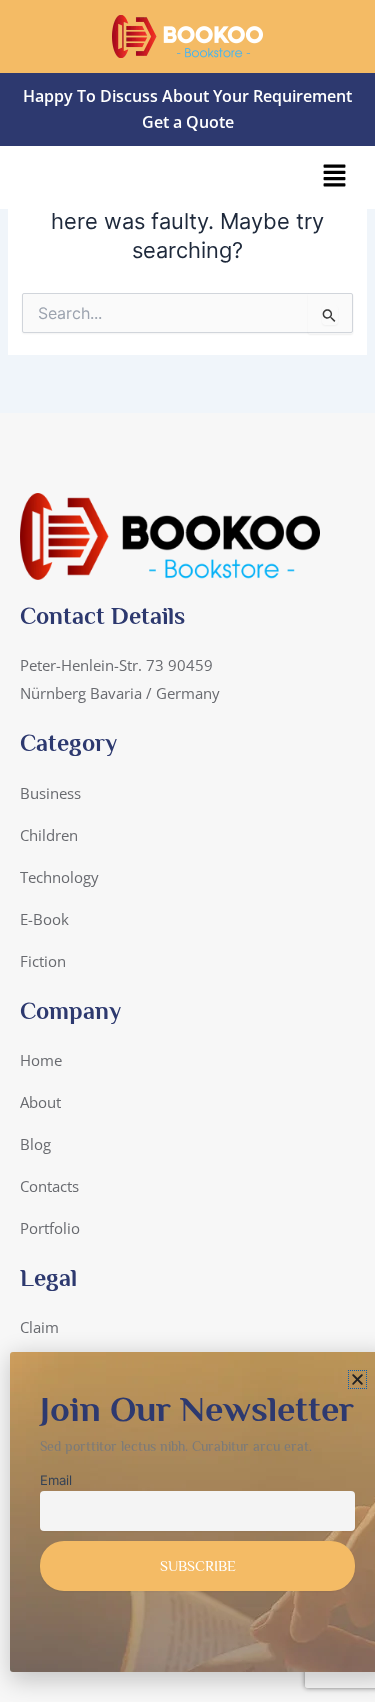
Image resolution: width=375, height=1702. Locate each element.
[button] (335, 177)
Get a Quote (188, 122)
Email (56, 1480)
